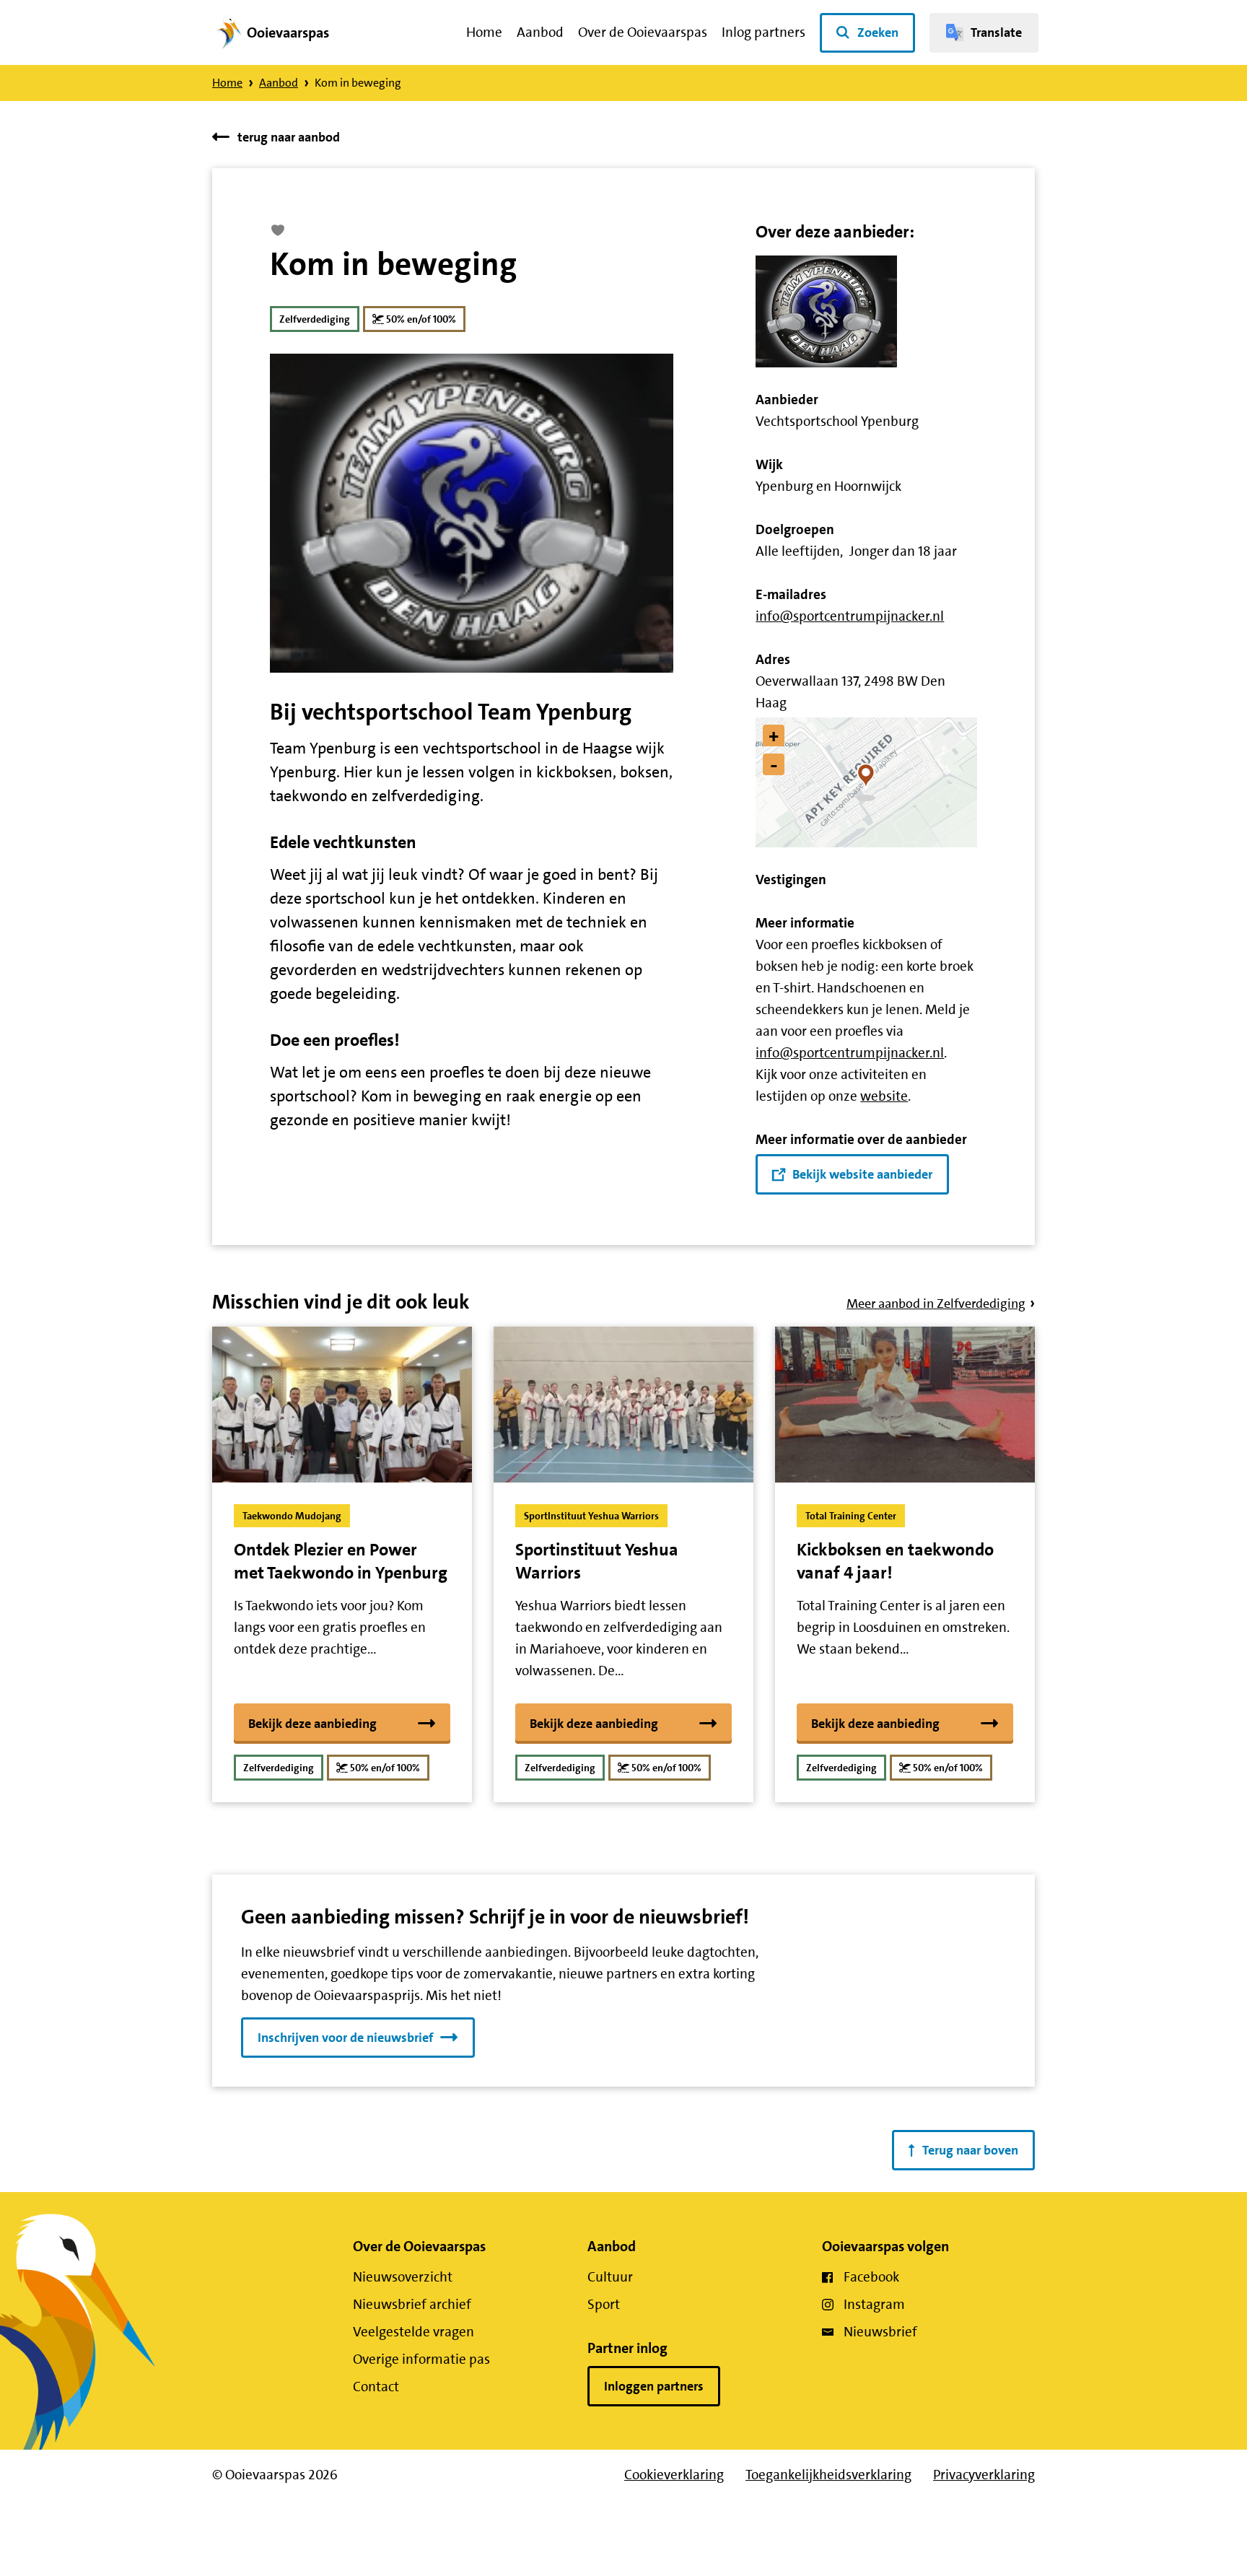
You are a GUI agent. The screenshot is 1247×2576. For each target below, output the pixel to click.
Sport (604, 2304)
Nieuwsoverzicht (403, 2277)
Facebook (871, 2277)
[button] (866, 782)
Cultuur (610, 2277)
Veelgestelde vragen (414, 2332)
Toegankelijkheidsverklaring (828, 2475)
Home (484, 32)
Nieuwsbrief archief (412, 2304)
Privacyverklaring (984, 2475)
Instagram (874, 2304)
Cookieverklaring (674, 2475)
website (884, 1096)
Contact (376, 2387)
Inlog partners (763, 32)
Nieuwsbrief (880, 2332)
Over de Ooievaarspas (643, 32)
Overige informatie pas (421, 2359)
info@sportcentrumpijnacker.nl (850, 616)
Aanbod (540, 32)
